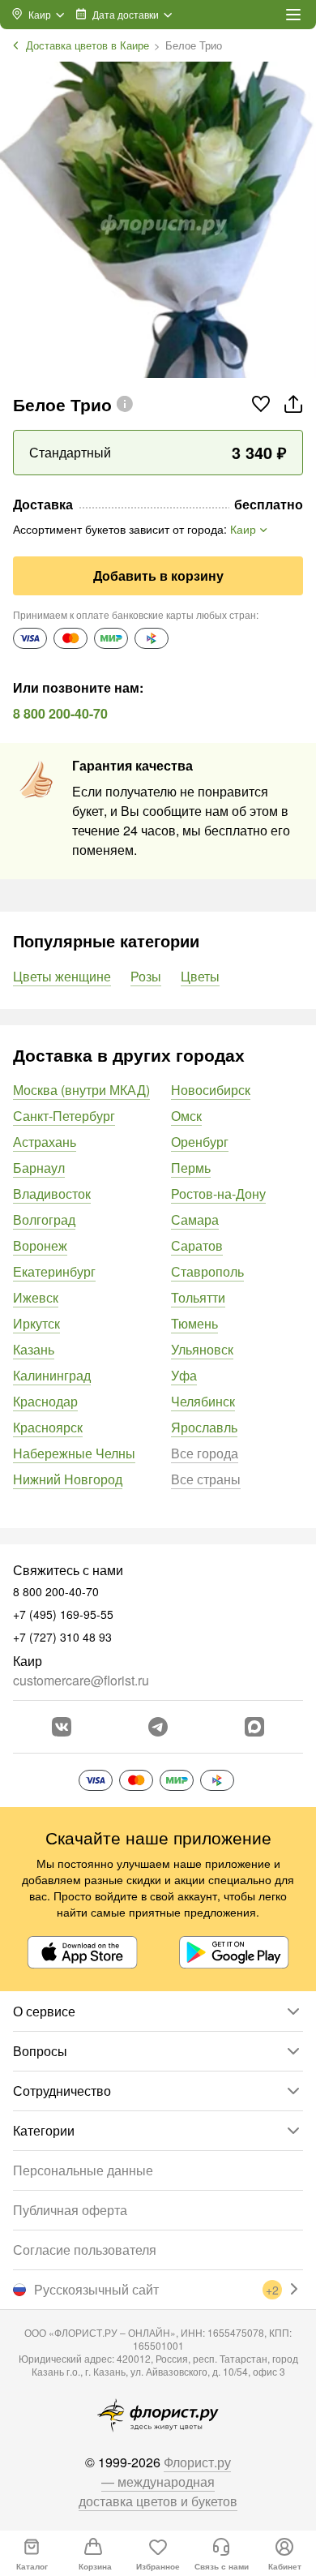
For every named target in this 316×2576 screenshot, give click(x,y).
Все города (205, 1453)
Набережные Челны (74, 1453)
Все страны (206, 1479)
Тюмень (194, 1323)
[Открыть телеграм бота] (158, 1727)
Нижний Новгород (68, 1479)
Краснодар (45, 1401)
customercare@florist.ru (81, 1680)
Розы (146, 976)
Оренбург (200, 1142)
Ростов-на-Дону (218, 1194)
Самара (195, 1219)
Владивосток (52, 1194)
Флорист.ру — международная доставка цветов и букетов (158, 2482)
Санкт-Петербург (64, 1116)
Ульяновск (202, 1349)
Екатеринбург (54, 1271)
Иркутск (36, 1323)
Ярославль (204, 1427)
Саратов (197, 1245)
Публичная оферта (70, 2210)
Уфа (184, 1375)
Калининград (52, 1375)
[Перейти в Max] (254, 1727)
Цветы (200, 976)
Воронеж (40, 1245)
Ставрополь (207, 1271)
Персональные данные (83, 2170)
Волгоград (44, 1219)
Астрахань (45, 1142)
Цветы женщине (62, 976)
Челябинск (203, 1401)
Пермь (191, 1168)
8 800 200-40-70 (60, 713)
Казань (34, 1349)
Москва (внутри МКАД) (81, 1090)
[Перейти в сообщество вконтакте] (62, 1727)
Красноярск (48, 1427)
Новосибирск (211, 1090)
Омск (186, 1116)
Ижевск (36, 1297)
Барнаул (39, 1168)
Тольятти (198, 1297)
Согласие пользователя (85, 2250)
